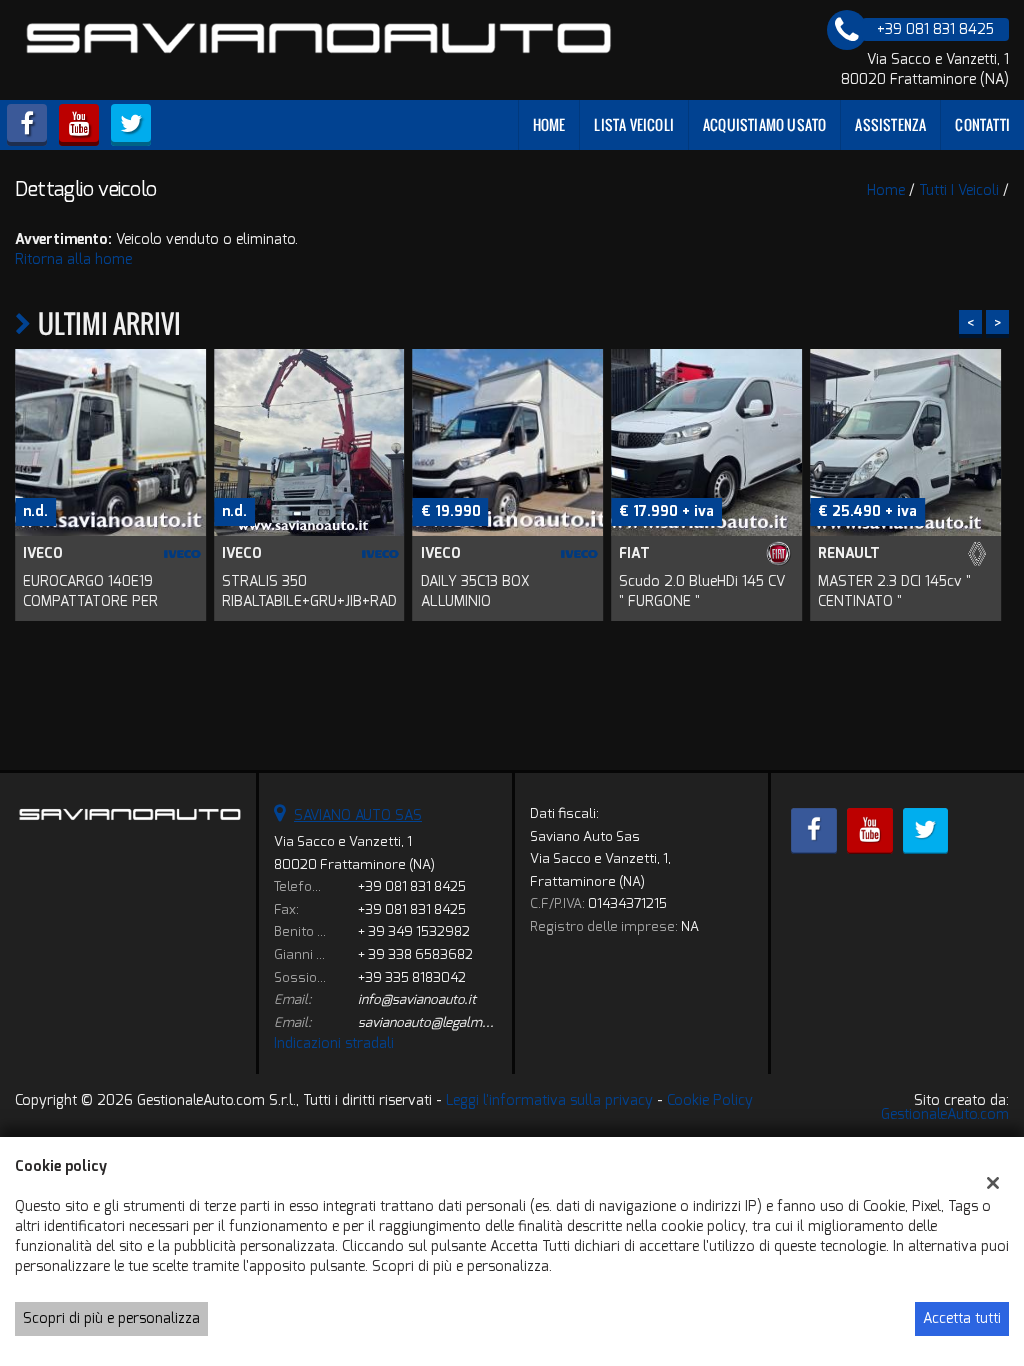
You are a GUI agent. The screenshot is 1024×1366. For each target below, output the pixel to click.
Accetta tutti (962, 1318)
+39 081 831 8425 (412, 886)
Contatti (982, 124)
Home (549, 124)
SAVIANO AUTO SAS (358, 815)
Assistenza (890, 124)
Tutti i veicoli (959, 190)
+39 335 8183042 (412, 977)
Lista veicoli (634, 124)
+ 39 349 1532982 (414, 931)
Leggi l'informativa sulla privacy (549, 1100)
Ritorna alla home (73, 259)
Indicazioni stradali (334, 1043)
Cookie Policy (710, 1100)
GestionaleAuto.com (945, 1114)
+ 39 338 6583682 (415, 954)
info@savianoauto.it (417, 999)
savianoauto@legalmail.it (433, 1022)
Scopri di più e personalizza (111, 1318)
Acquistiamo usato (764, 124)
